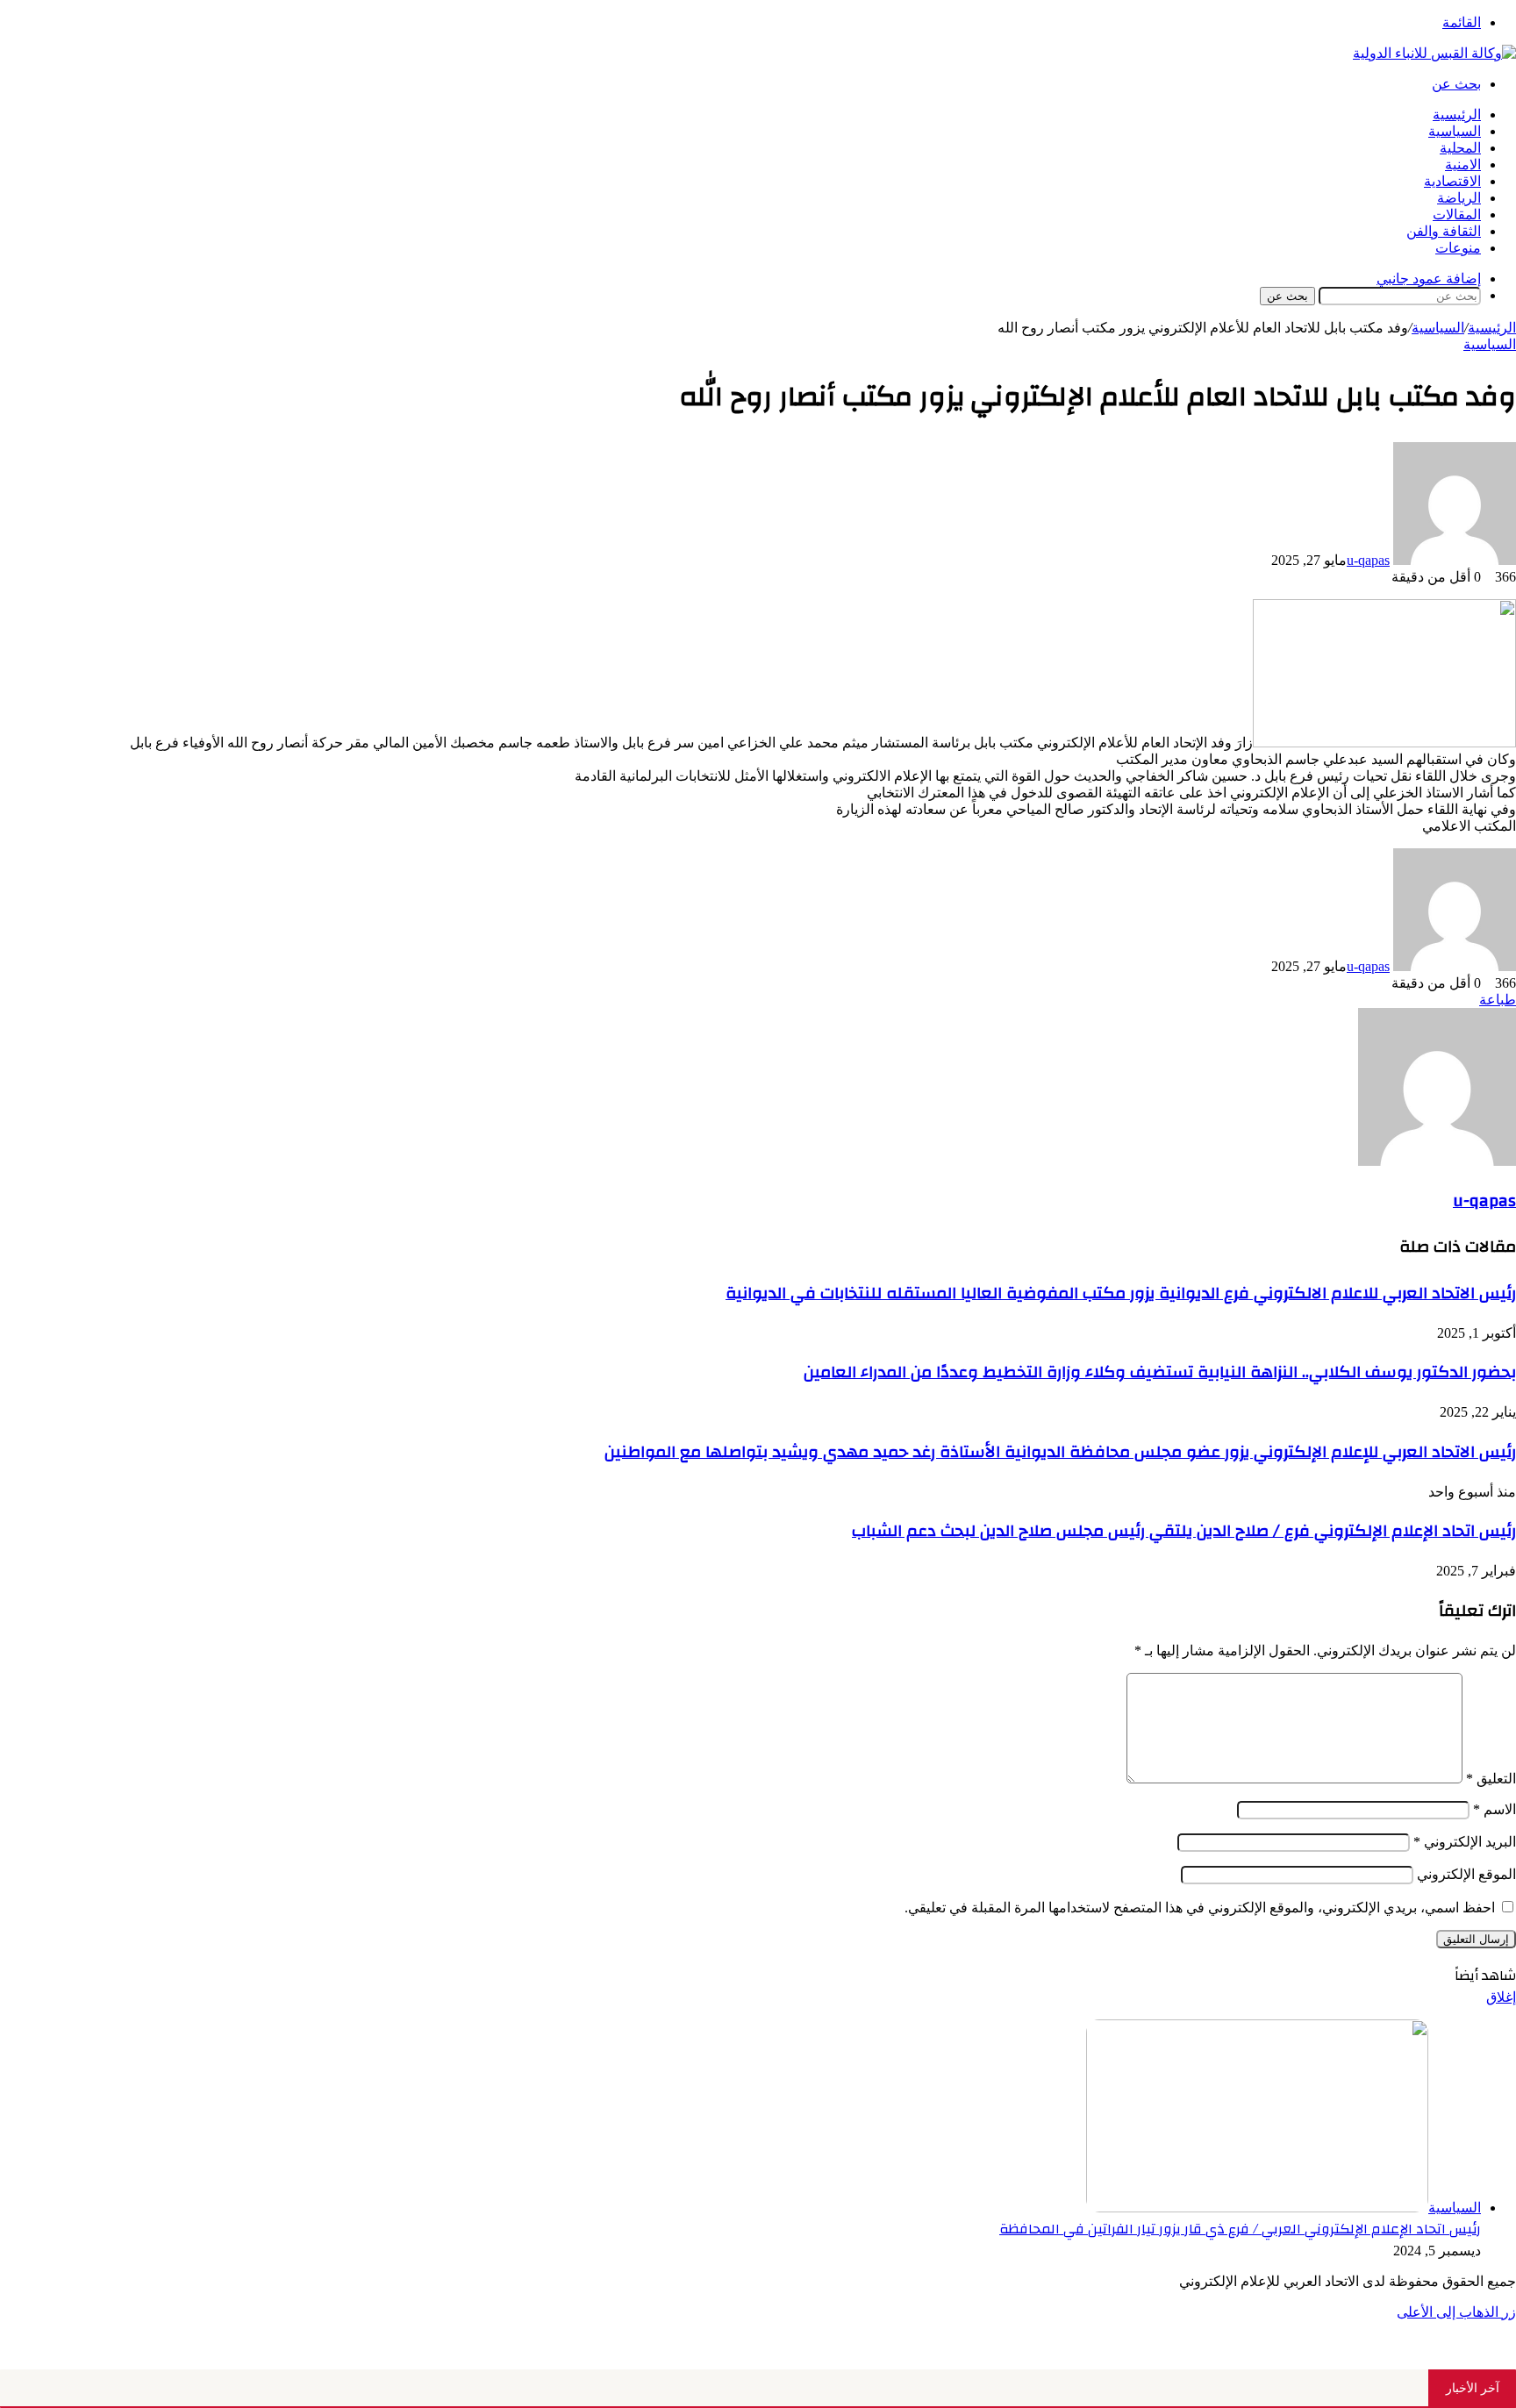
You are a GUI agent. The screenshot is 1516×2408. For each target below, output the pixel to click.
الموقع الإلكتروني (1466, 1874)
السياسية (1455, 131)
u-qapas (1368, 560)
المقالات (1457, 214)
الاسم (1495, 1809)
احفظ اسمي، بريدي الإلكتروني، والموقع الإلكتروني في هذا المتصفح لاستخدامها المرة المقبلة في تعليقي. (1200, 1908)
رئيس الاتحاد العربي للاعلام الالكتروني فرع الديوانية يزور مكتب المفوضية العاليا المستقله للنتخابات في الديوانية (1121, 1293)
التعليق (1491, 1779)
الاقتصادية (1452, 181)
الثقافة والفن (1444, 231)
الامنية (1463, 164)
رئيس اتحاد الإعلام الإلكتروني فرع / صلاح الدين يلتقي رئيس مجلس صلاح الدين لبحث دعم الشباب (1184, 1531)
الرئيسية (1457, 114)
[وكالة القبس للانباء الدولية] (1434, 53)
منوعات (1458, 248)
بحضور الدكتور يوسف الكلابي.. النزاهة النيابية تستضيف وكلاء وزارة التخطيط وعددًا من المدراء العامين (1160, 1372)
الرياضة (1459, 198)
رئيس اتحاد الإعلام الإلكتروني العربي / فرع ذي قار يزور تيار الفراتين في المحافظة (1240, 2229)
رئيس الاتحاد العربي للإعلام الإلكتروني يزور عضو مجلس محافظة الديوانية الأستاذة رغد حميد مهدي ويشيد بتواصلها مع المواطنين (1060, 1452)
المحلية (1460, 148)
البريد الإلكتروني (1465, 1842)
